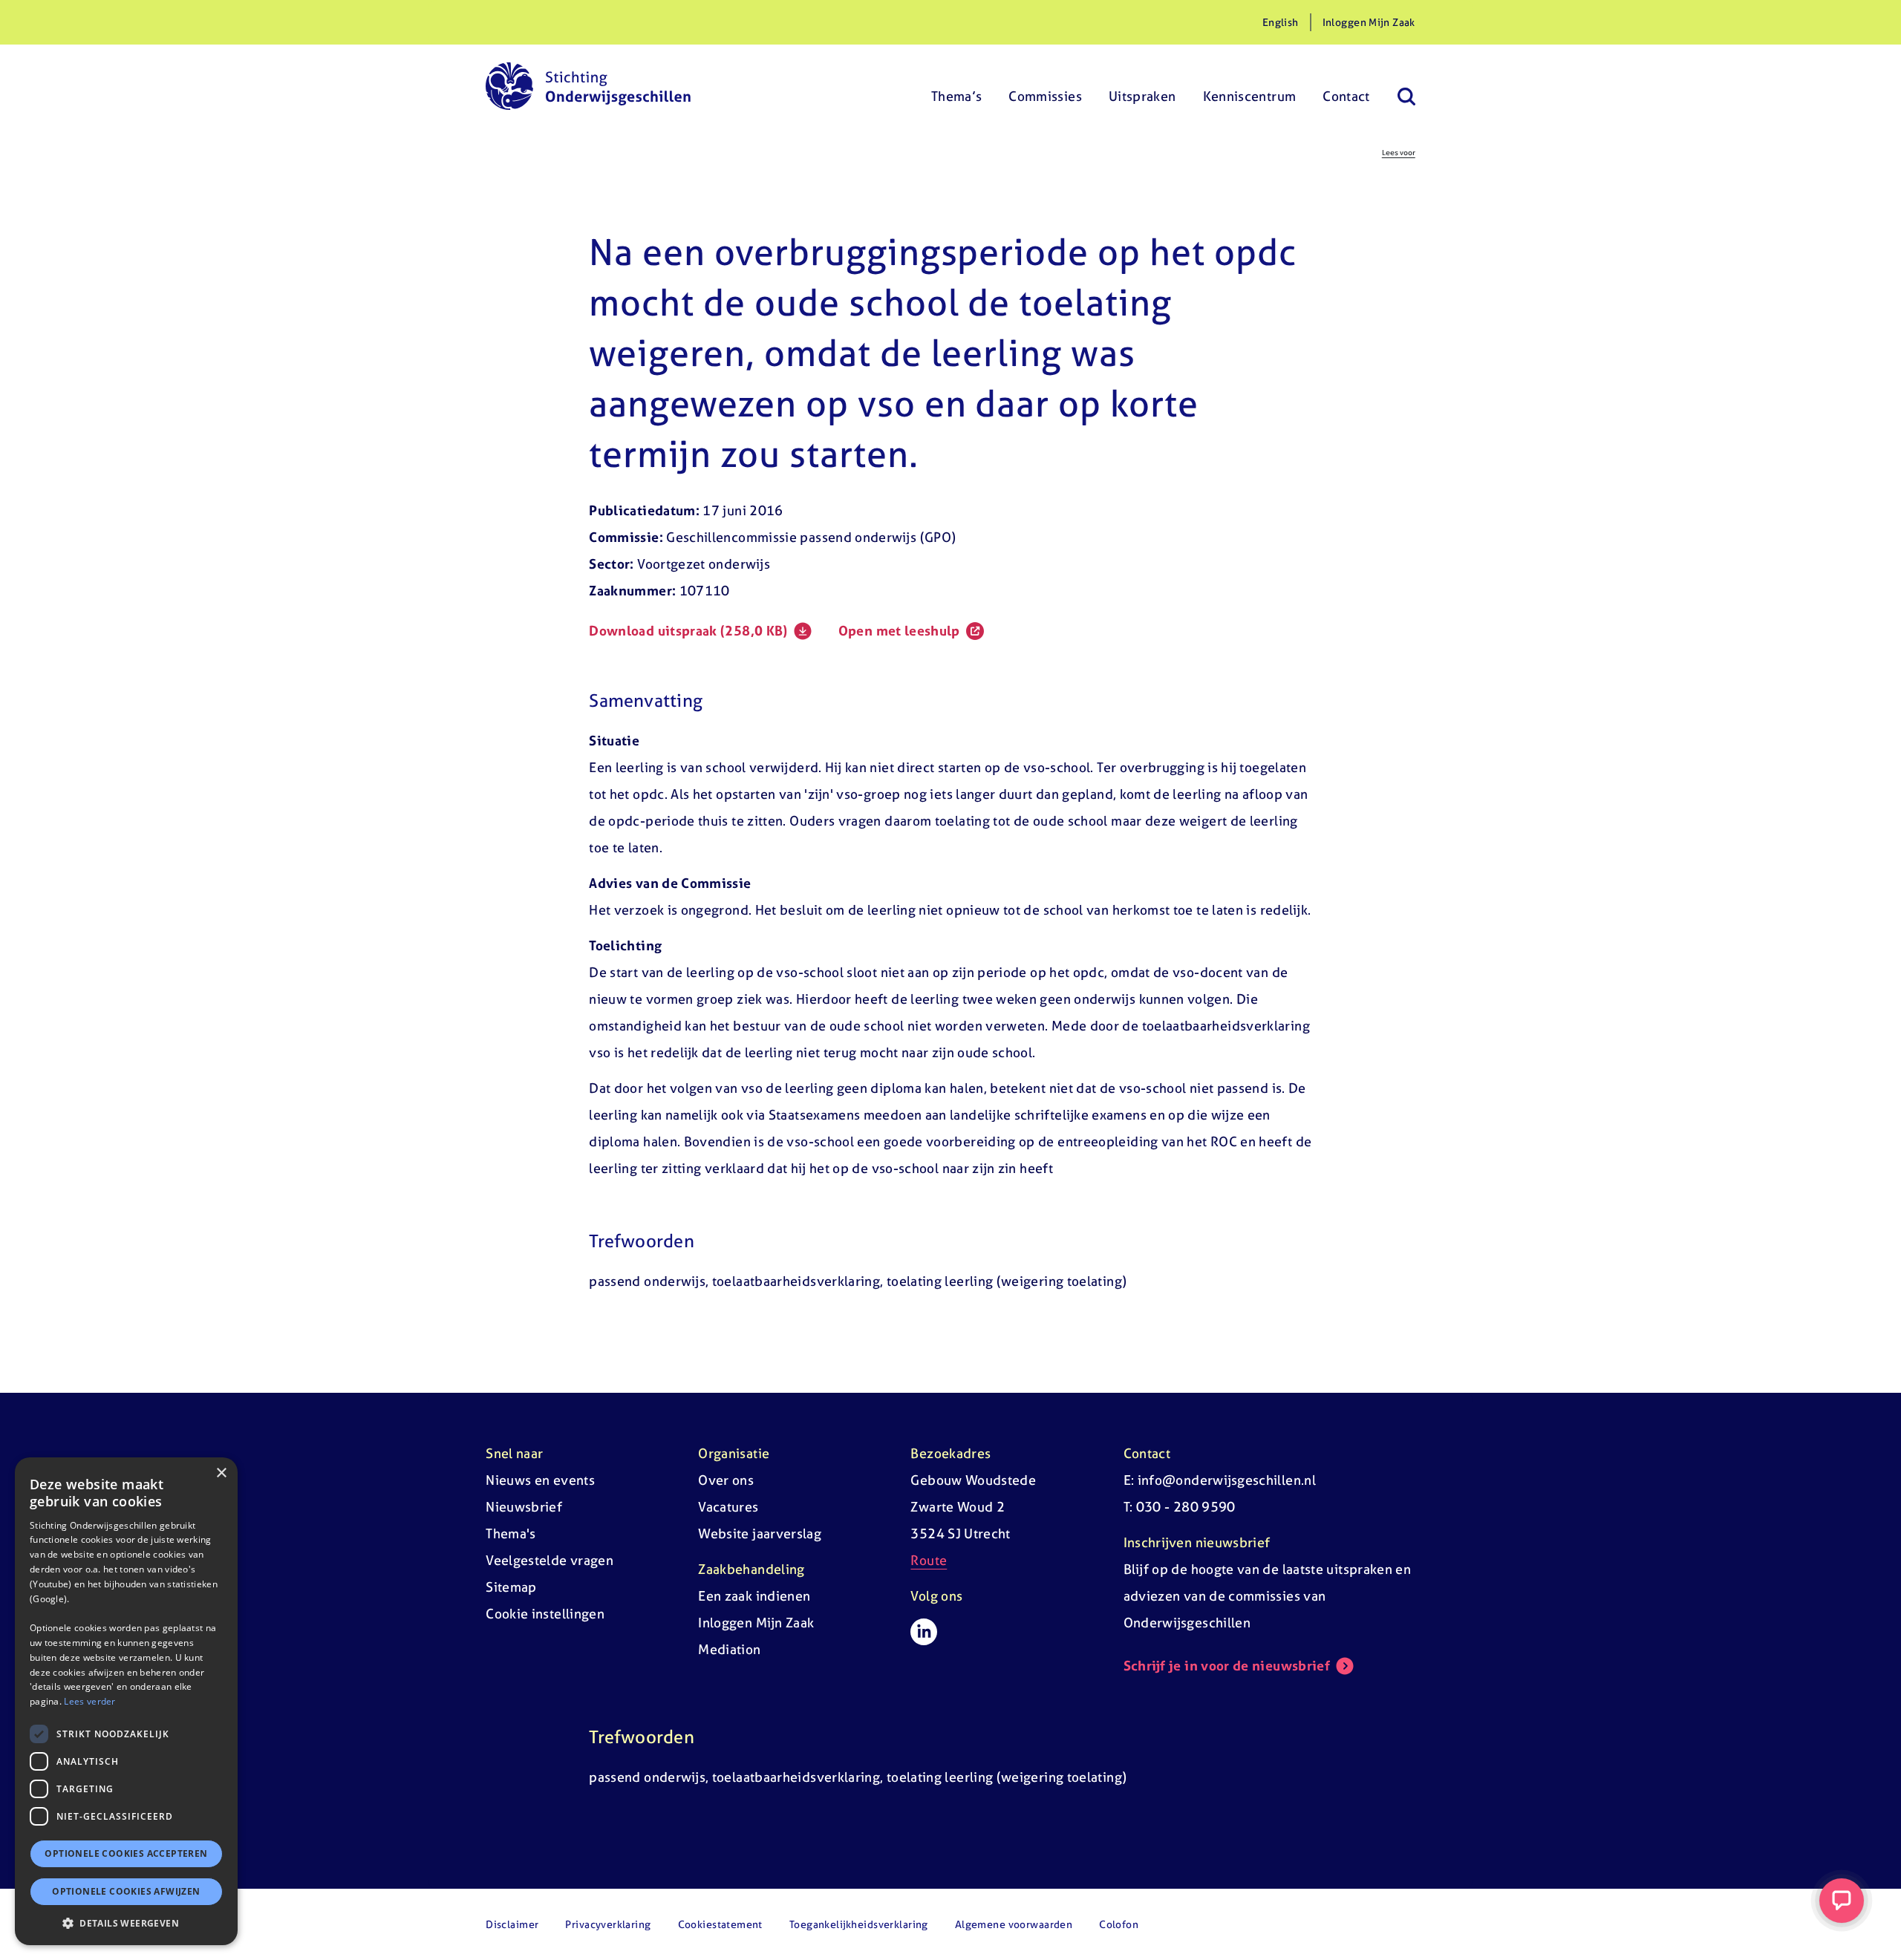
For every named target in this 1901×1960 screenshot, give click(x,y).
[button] (126, 1923)
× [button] (221, 1473)
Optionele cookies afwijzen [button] (126, 1891)
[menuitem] (957, 86)
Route (929, 1560)
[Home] (588, 86)
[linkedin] (924, 1632)
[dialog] (126, 1701)
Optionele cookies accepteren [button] (126, 1853)
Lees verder (89, 1701)
